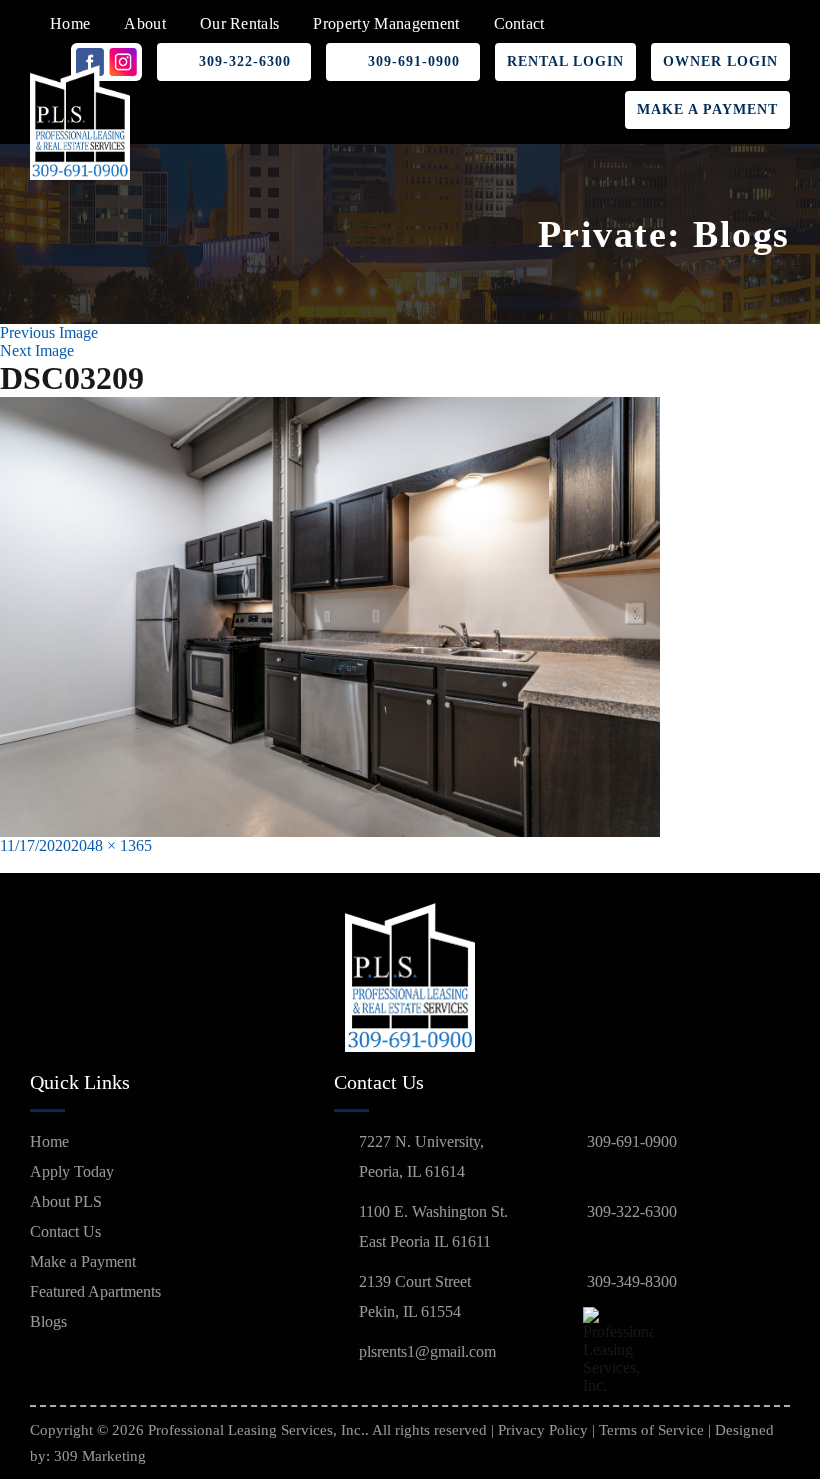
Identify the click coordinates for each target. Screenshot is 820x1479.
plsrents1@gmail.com (427, 1351)
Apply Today (72, 1171)
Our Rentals (240, 23)
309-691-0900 (414, 61)
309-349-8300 (632, 1281)
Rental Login (565, 61)
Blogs (48, 1321)
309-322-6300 (245, 61)
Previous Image (49, 332)
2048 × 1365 (111, 845)
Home (70, 23)
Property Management (386, 23)
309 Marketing (100, 1456)
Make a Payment (707, 109)
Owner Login (720, 61)
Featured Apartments (95, 1291)
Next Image (37, 350)
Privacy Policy (543, 1430)
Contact (519, 23)
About (145, 23)
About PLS (66, 1201)
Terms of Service (651, 1430)
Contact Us (65, 1231)
